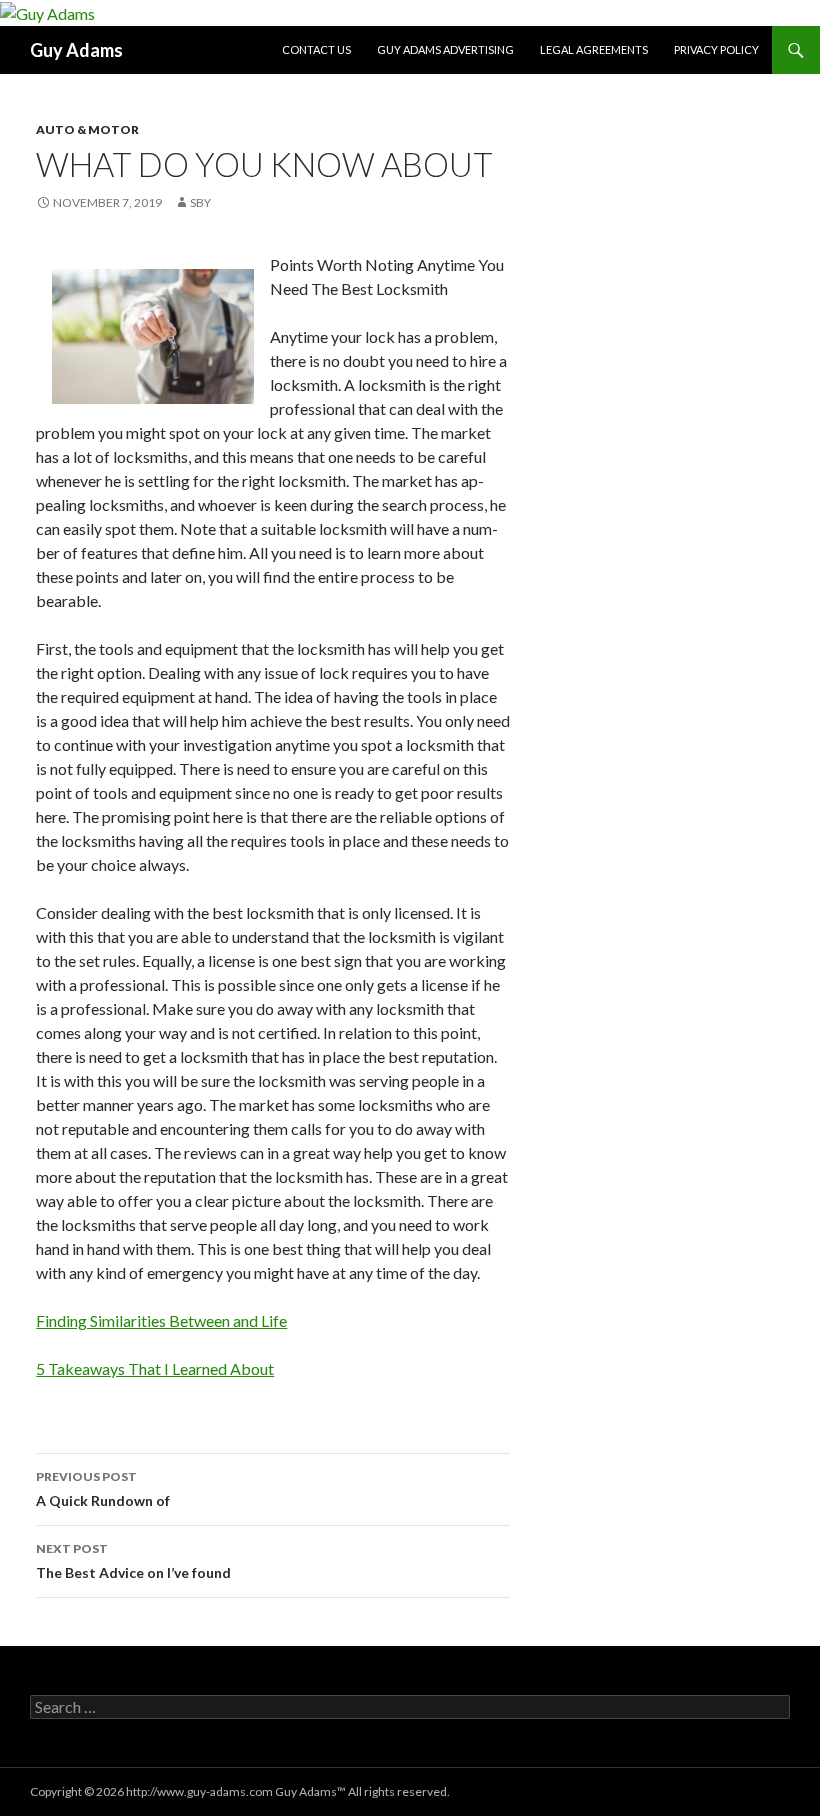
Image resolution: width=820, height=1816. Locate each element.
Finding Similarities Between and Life (161, 1320)
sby (200, 202)
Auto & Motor (87, 129)
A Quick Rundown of (103, 1489)
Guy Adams (76, 50)
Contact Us (316, 49)
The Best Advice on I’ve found (133, 1561)
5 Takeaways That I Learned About (155, 1368)
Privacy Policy (716, 49)
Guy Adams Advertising (445, 49)
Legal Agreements (594, 49)
